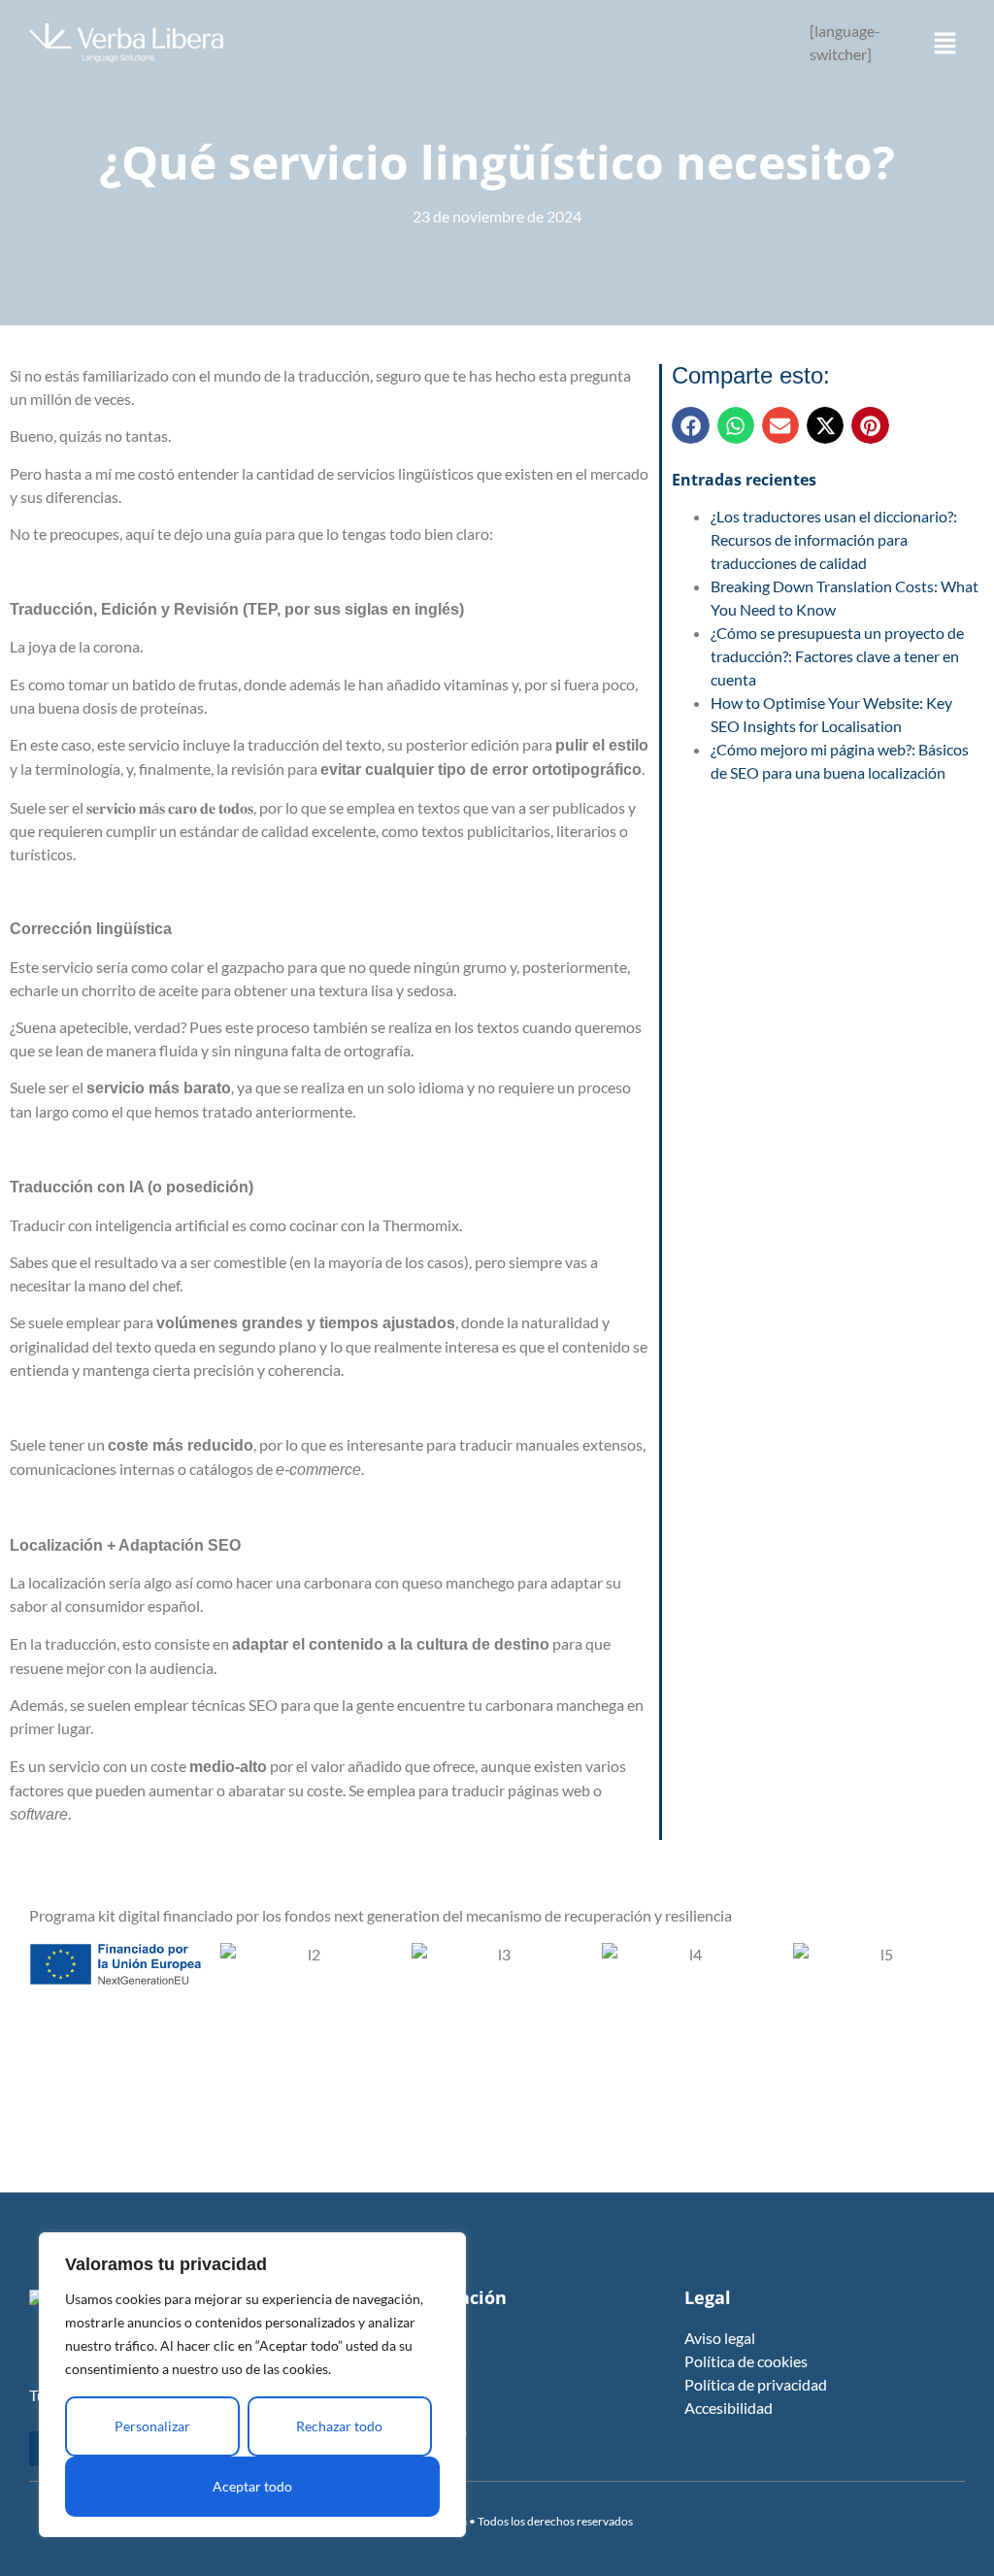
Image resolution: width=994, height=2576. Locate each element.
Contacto (435, 2431)
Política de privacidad (756, 2384)
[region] (252, 2385)
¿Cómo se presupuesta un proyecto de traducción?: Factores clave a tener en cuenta (837, 656)
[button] (945, 45)
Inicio (422, 2338)
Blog (419, 2408)
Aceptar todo (252, 2486)
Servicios (433, 2384)
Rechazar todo (339, 2426)
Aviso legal (720, 2338)
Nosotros (435, 2361)
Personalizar (152, 2426)
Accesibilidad (729, 2408)
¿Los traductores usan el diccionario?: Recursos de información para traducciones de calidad (834, 539)
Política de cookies (746, 2361)
